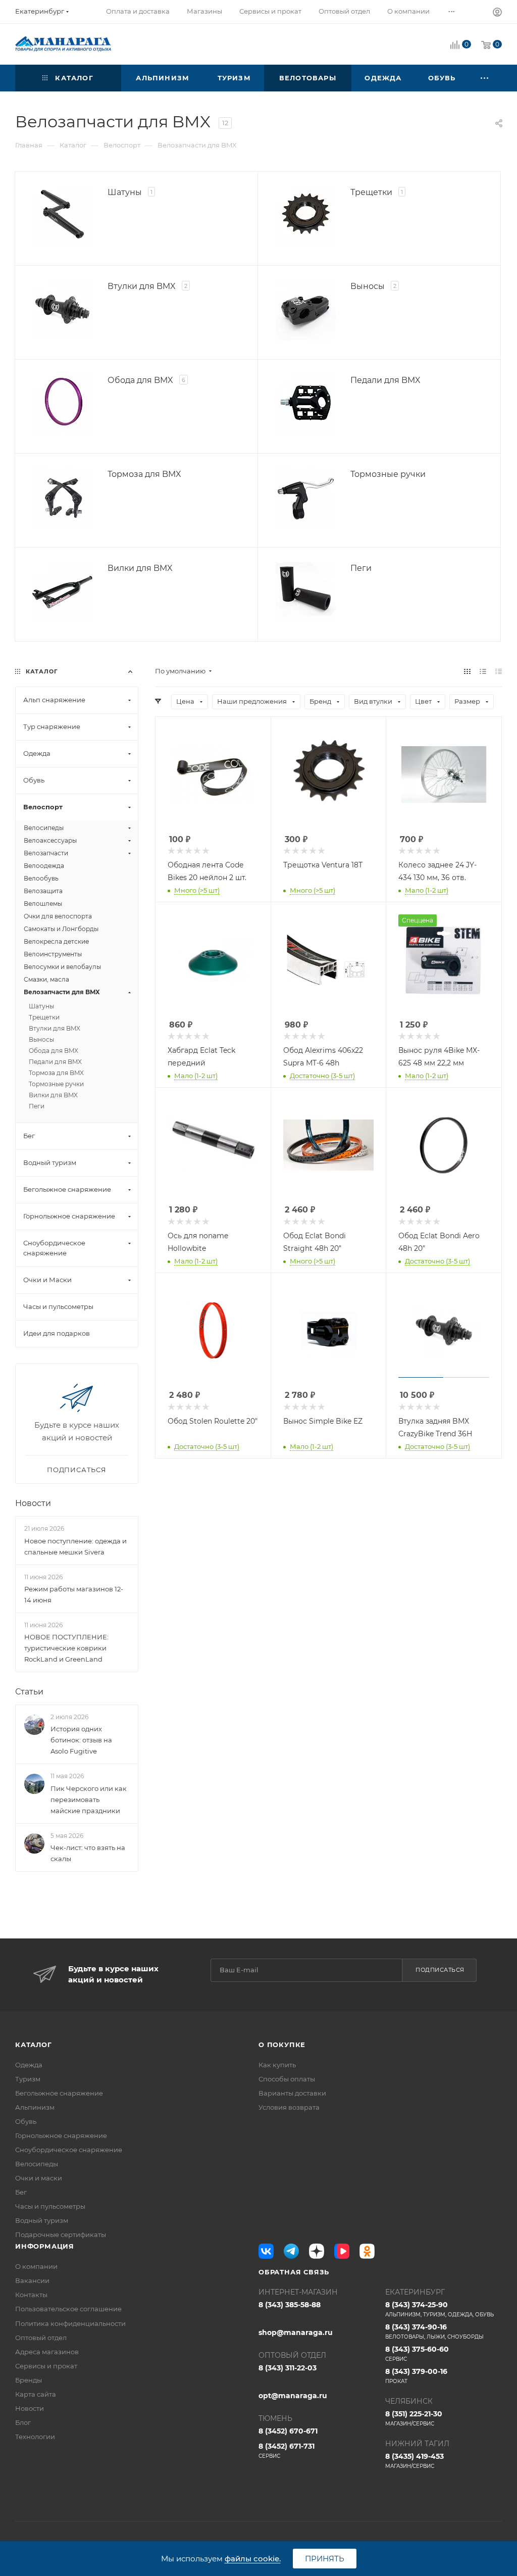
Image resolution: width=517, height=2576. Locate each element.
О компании (36, 2266)
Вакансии (32, 2280)
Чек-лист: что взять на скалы (88, 1853)
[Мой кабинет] (497, 13)
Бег (21, 2192)
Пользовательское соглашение (68, 2309)
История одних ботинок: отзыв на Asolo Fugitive (81, 1740)
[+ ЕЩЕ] (485, 78)
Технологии (35, 2437)
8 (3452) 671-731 (287, 2450)
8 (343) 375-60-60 (417, 2353)
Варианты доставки (292, 2093)
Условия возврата (289, 2107)
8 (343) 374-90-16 (434, 2331)
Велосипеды (37, 2164)
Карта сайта (36, 2394)
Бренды (29, 2380)
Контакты (31, 2295)
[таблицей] (499, 671)
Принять (325, 2559)
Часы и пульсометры (50, 2206)
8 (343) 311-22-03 (288, 2368)
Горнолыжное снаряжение (61, 2135)
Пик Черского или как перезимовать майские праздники (89, 1800)
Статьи (29, 1692)
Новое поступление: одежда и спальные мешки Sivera (75, 1546)
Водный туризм (42, 2220)
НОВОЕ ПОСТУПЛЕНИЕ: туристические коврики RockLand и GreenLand (66, 1648)
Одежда (29, 2065)
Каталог (34, 2045)
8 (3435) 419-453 (415, 2461)
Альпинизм (35, 2107)
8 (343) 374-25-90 (440, 2309)
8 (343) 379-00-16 (416, 2376)
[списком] (483, 671)
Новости (33, 1503)
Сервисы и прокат (46, 2366)
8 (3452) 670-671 (288, 2431)
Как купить (277, 2065)
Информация (45, 2246)
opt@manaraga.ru (293, 2396)
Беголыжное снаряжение (59, 2093)
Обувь (26, 2121)
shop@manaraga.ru (296, 2332)
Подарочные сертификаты (61, 2234)
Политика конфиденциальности (70, 2323)
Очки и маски (39, 2178)
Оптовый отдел (41, 2338)
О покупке (282, 2045)
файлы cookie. (253, 2559)
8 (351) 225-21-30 (414, 2418)
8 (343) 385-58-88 (290, 2305)
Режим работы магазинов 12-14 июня (74, 1594)
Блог (23, 2422)
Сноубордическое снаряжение (69, 2150)
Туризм (28, 2079)
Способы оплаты (287, 2079)
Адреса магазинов (47, 2352)
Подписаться (440, 1970)
